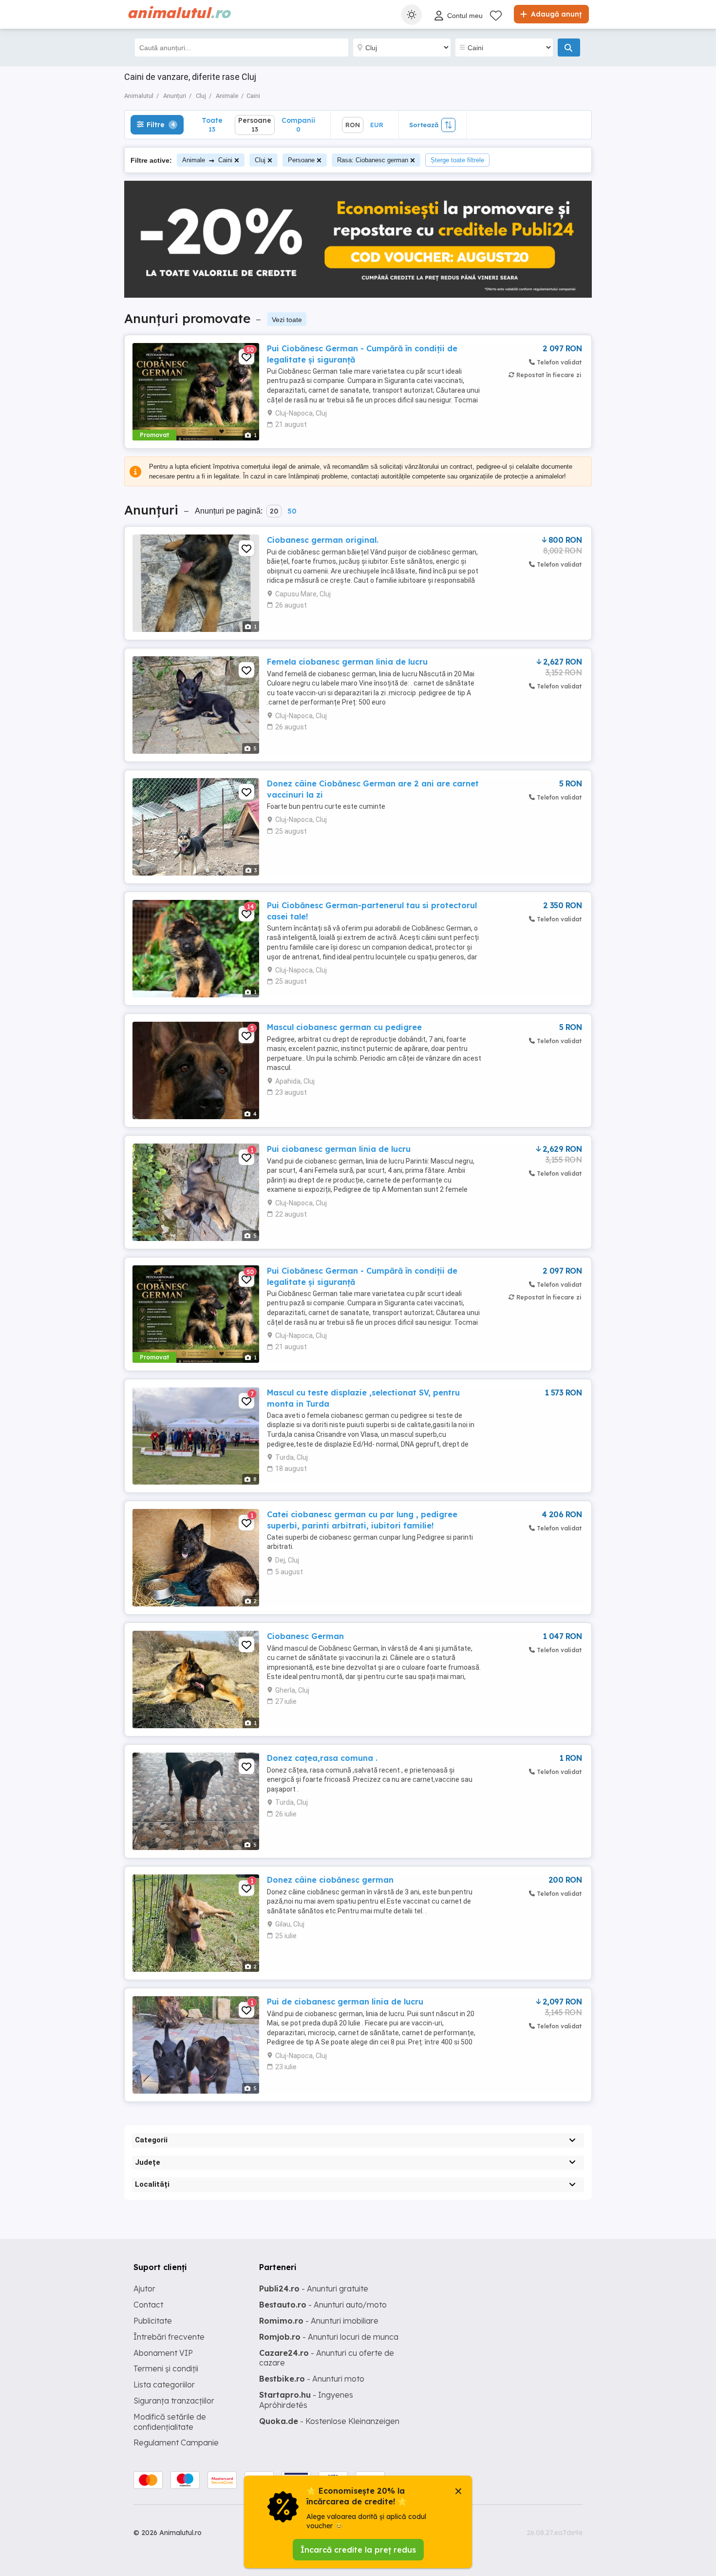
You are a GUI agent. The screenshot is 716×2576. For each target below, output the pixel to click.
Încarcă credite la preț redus (358, 2550)
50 (292, 511)
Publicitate (153, 2321)
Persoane (301, 160)
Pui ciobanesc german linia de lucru (339, 1149)
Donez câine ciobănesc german (330, 1880)
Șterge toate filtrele (457, 160)
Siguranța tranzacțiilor (174, 2401)
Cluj (260, 160)
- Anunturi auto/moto (323, 2305)
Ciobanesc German (305, 1636)
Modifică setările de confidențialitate (170, 2422)
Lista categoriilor (164, 2385)
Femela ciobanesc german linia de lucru (347, 662)
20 (274, 511)
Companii (298, 124)
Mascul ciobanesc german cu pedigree (344, 1027)
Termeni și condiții (166, 2368)
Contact (148, 2305)
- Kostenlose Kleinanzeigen (329, 2421)
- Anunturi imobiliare (319, 2321)
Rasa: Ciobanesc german (373, 160)
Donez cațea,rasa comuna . (322, 1758)
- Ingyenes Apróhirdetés (306, 2400)
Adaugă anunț (555, 14)
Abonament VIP (163, 2353)
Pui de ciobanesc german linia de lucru (345, 2002)
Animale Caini (207, 160)
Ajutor (144, 2289)
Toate (212, 124)
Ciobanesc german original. (323, 540)
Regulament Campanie (176, 2442)
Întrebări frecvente (169, 2337)
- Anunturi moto (312, 2379)
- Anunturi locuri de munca (329, 2337)
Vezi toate (287, 320)
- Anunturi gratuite (314, 2289)
